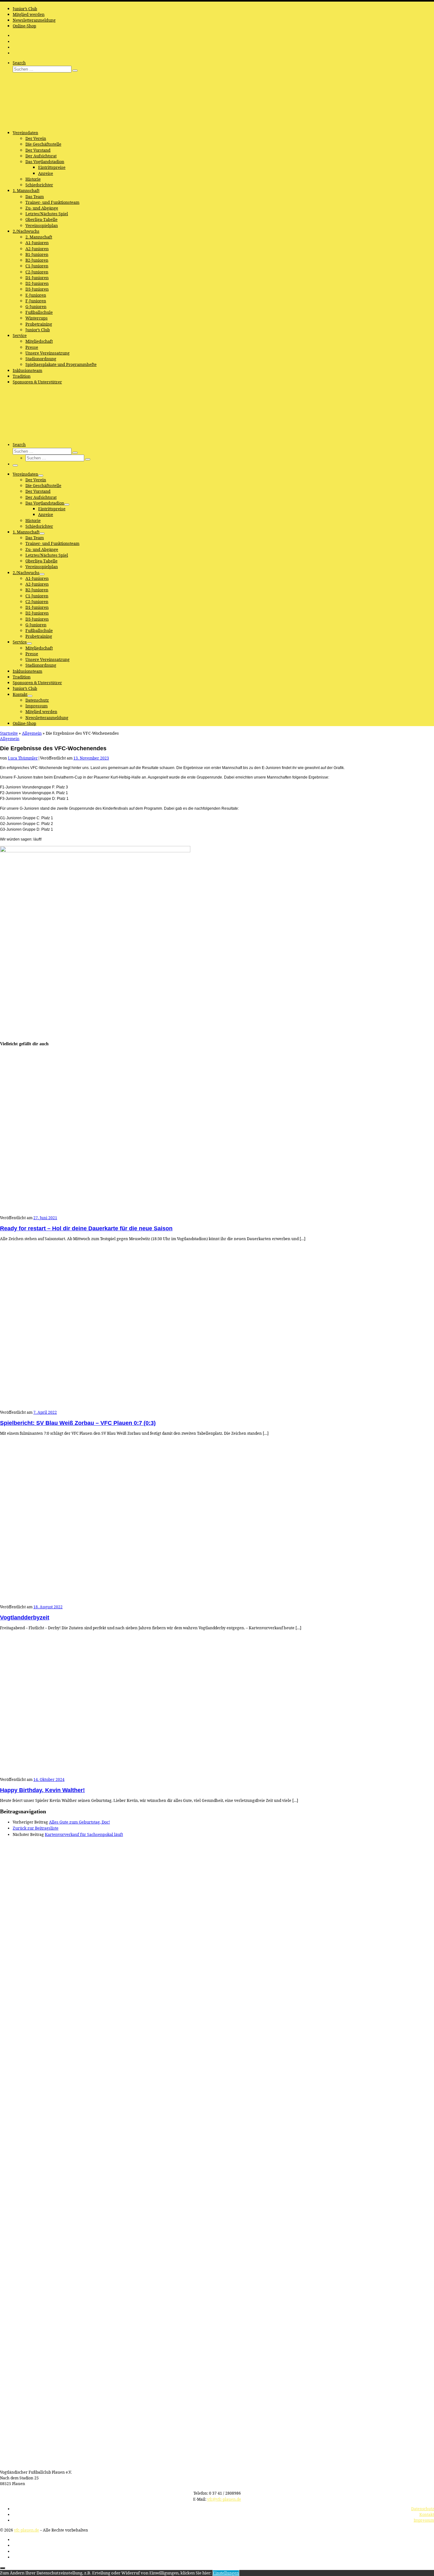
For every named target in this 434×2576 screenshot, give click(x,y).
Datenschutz (423, 2509)
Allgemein (32, 733)
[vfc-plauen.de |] (40, 123)
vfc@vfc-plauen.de (224, 2499)
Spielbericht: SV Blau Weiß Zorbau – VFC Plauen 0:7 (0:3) (78, 1423)
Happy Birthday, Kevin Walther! (42, 1790)
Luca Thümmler (23, 758)
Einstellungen (226, 2573)
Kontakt (427, 2514)
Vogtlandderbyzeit (25, 1618)
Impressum (424, 2520)
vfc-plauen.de (27, 2530)
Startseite (9, 733)
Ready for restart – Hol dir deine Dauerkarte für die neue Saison (86, 1228)
